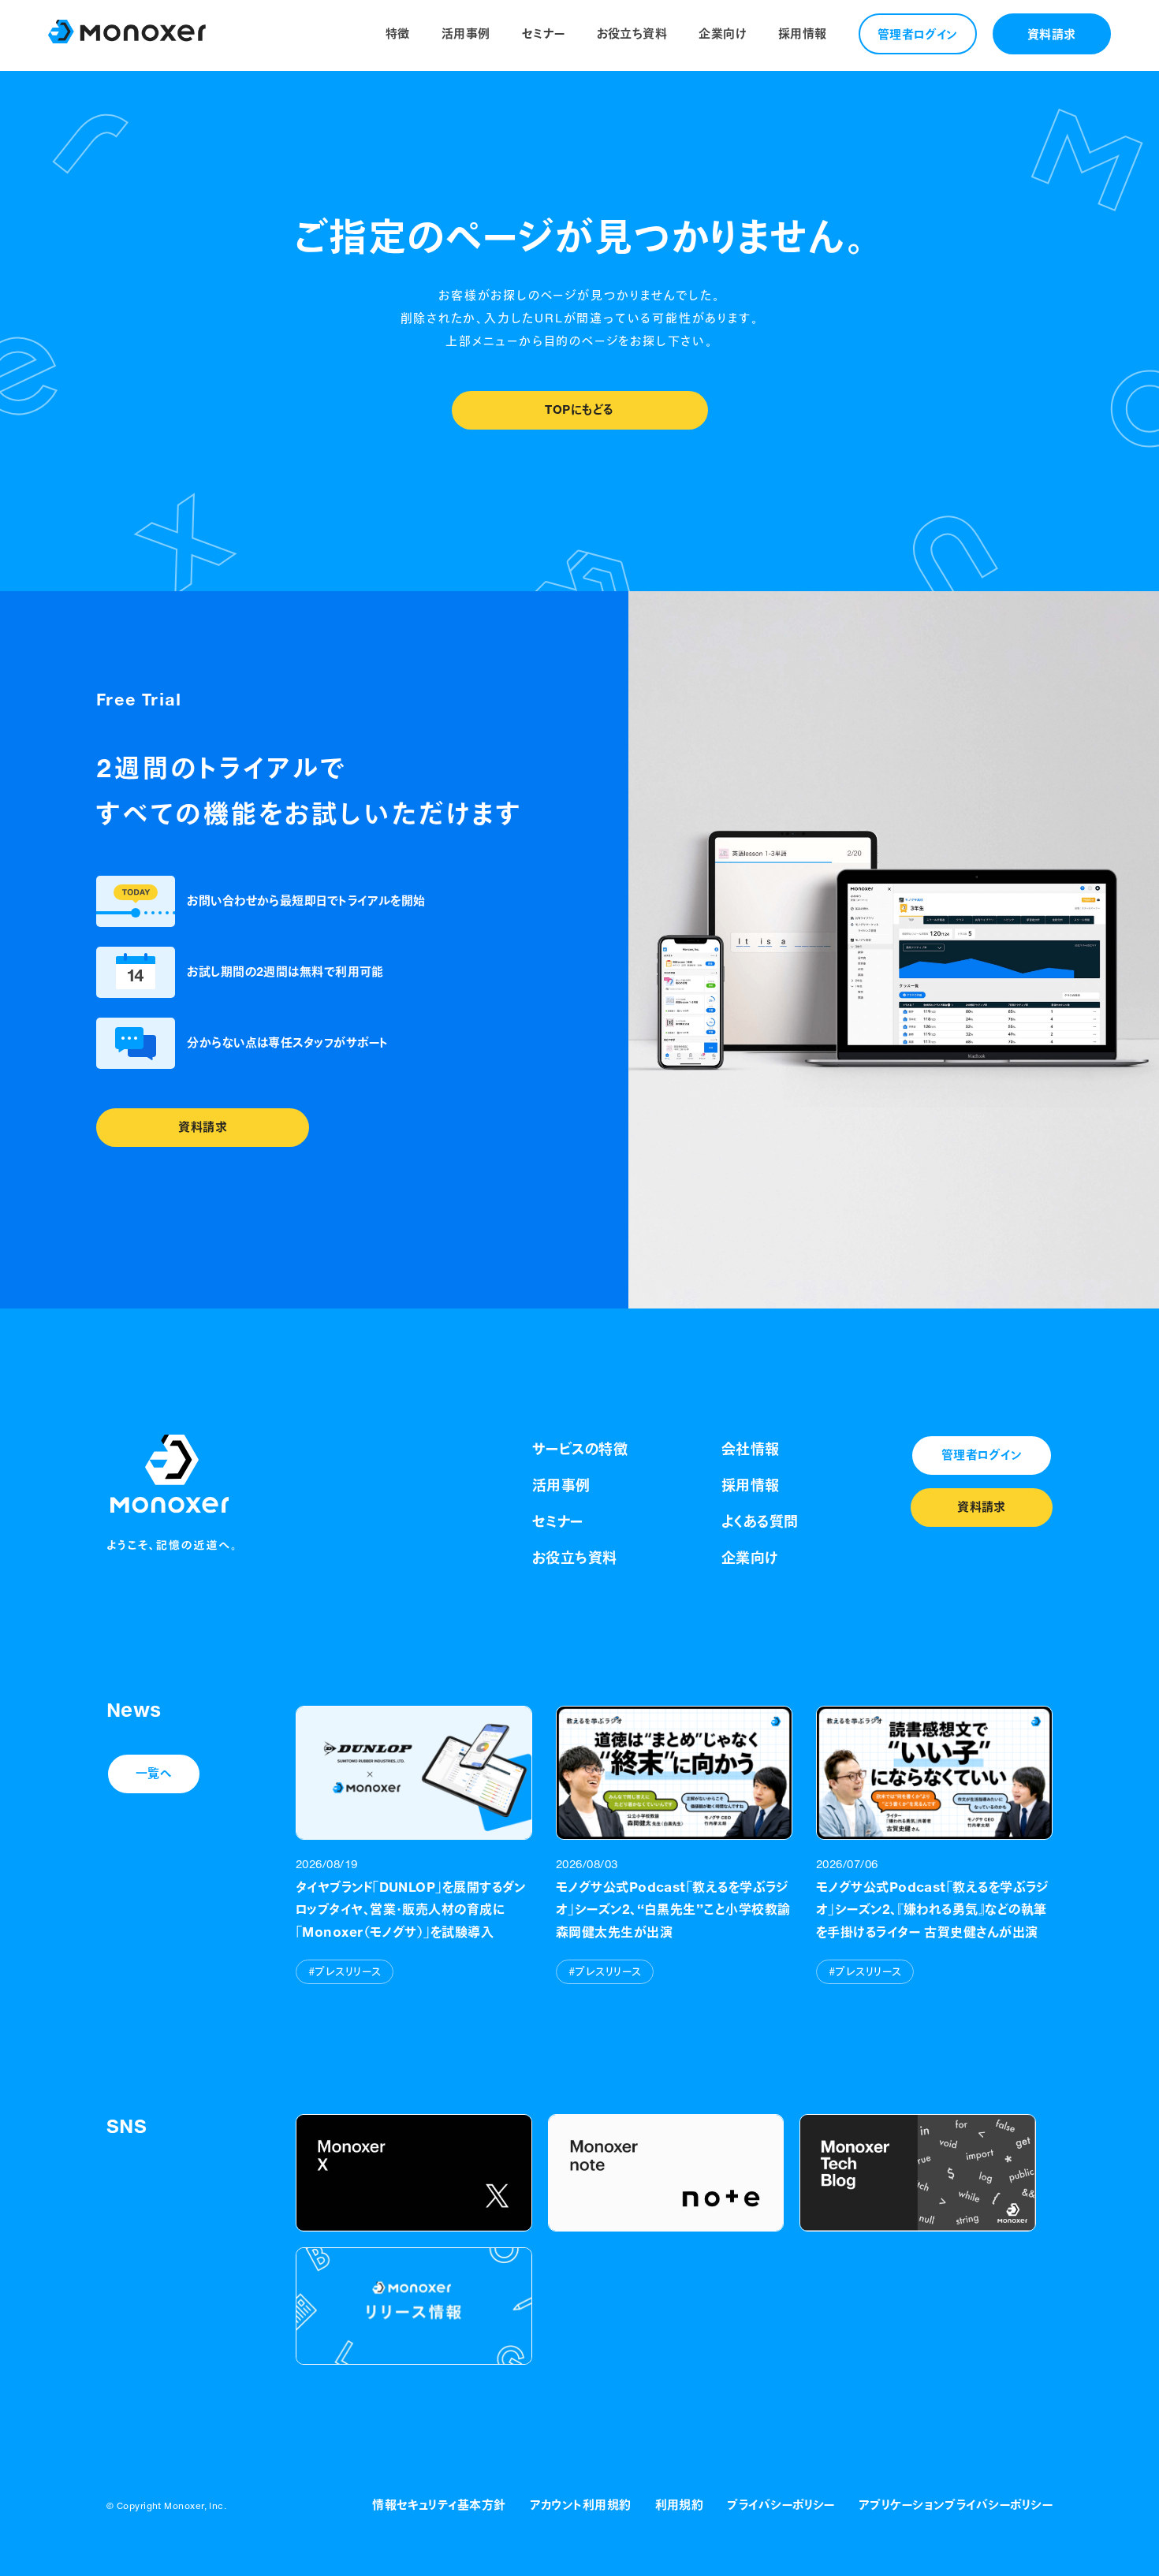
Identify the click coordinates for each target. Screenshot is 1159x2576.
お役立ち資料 (632, 34)
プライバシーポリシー (781, 2505)
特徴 (398, 34)
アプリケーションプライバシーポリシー (956, 2505)
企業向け (723, 34)
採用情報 (803, 34)
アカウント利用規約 (581, 2505)
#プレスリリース (345, 1972)
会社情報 (751, 1449)
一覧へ (154, 1773)
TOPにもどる (579, 409)
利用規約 (680, 2505)
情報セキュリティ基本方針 (439, 2505)
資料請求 (1052, 34)
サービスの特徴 (580, 1449)
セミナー (544, 34)
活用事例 (466, 34)
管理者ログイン (918, 34)
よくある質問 (760, 1521)
